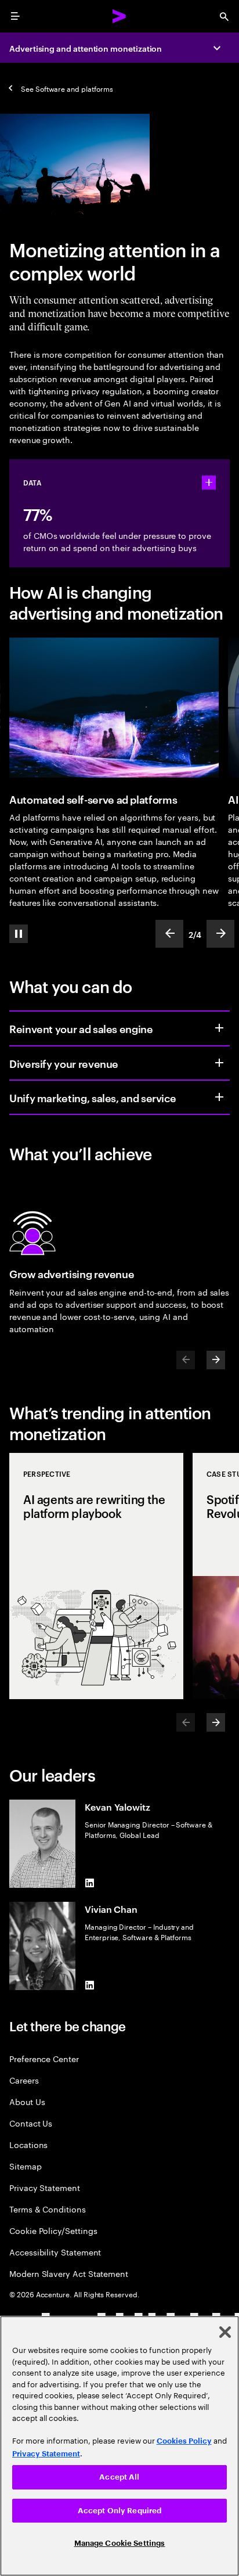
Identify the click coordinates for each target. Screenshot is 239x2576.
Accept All (119, 2477)
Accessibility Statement (55, 2252)
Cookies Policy (184, 2441)
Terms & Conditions (48, 2209)
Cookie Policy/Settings (53, 2230)
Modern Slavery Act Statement (69, 2273)
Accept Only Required (120, 2511)
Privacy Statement (45, 2187)
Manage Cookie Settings (120, 2543)
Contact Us (31, 2123)
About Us (27, 2101)
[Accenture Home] (119, 16)
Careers (24, 2080)
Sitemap (26, 2166)
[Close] (225, 2332)
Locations (28, 2144)
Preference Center (44, 2058)
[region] (119, 2446)
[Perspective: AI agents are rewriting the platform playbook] (96, 1576)
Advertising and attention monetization (86, 48)
